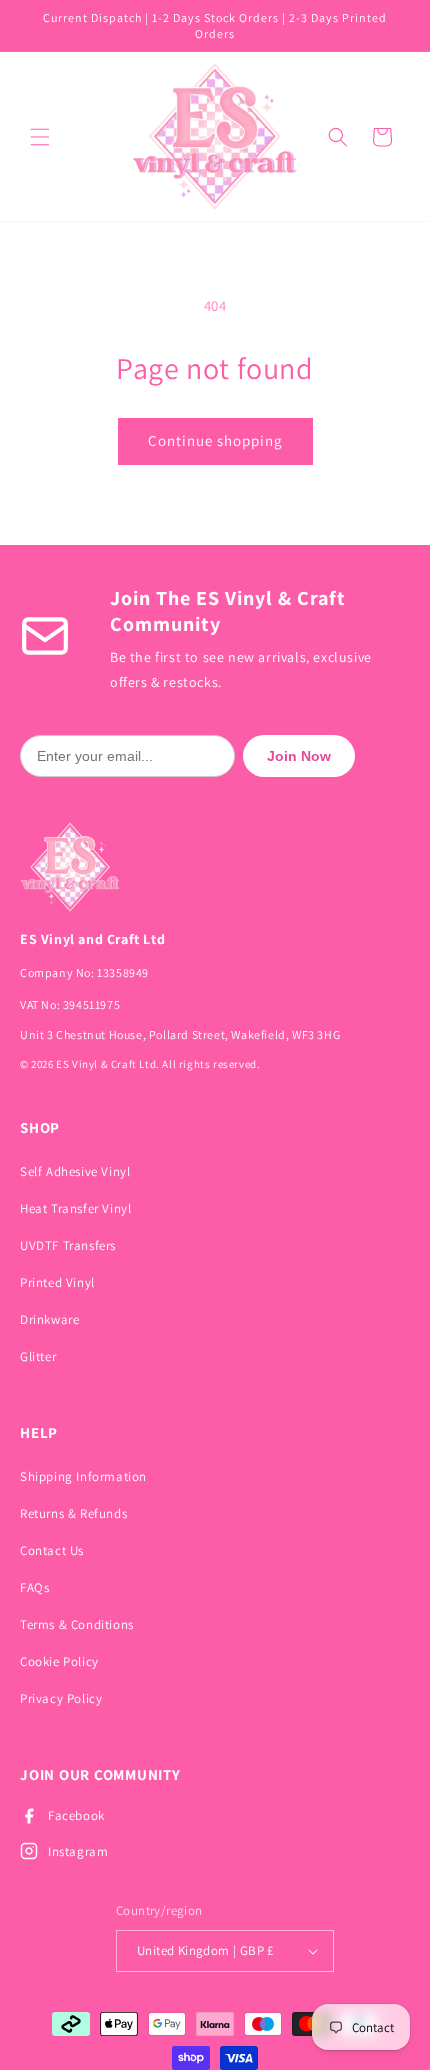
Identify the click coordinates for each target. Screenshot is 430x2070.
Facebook (76, 1815)
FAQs (34, 1587)
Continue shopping (215, 440)
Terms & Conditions (77, 1624)
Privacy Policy (61, 1698)
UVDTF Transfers (68, 1245)
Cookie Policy (59, 1661)
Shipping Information (83, 1476)
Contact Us (52, 1550)
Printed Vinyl (57, 1282)
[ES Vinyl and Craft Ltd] (215, 867)
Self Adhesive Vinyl (75, 1171)
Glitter (38, 1356)
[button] (40, 137)
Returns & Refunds (73, 1513)
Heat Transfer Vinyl (75, 1208)
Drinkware (49, 1319)
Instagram (78, 1851)
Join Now (299, 756)
